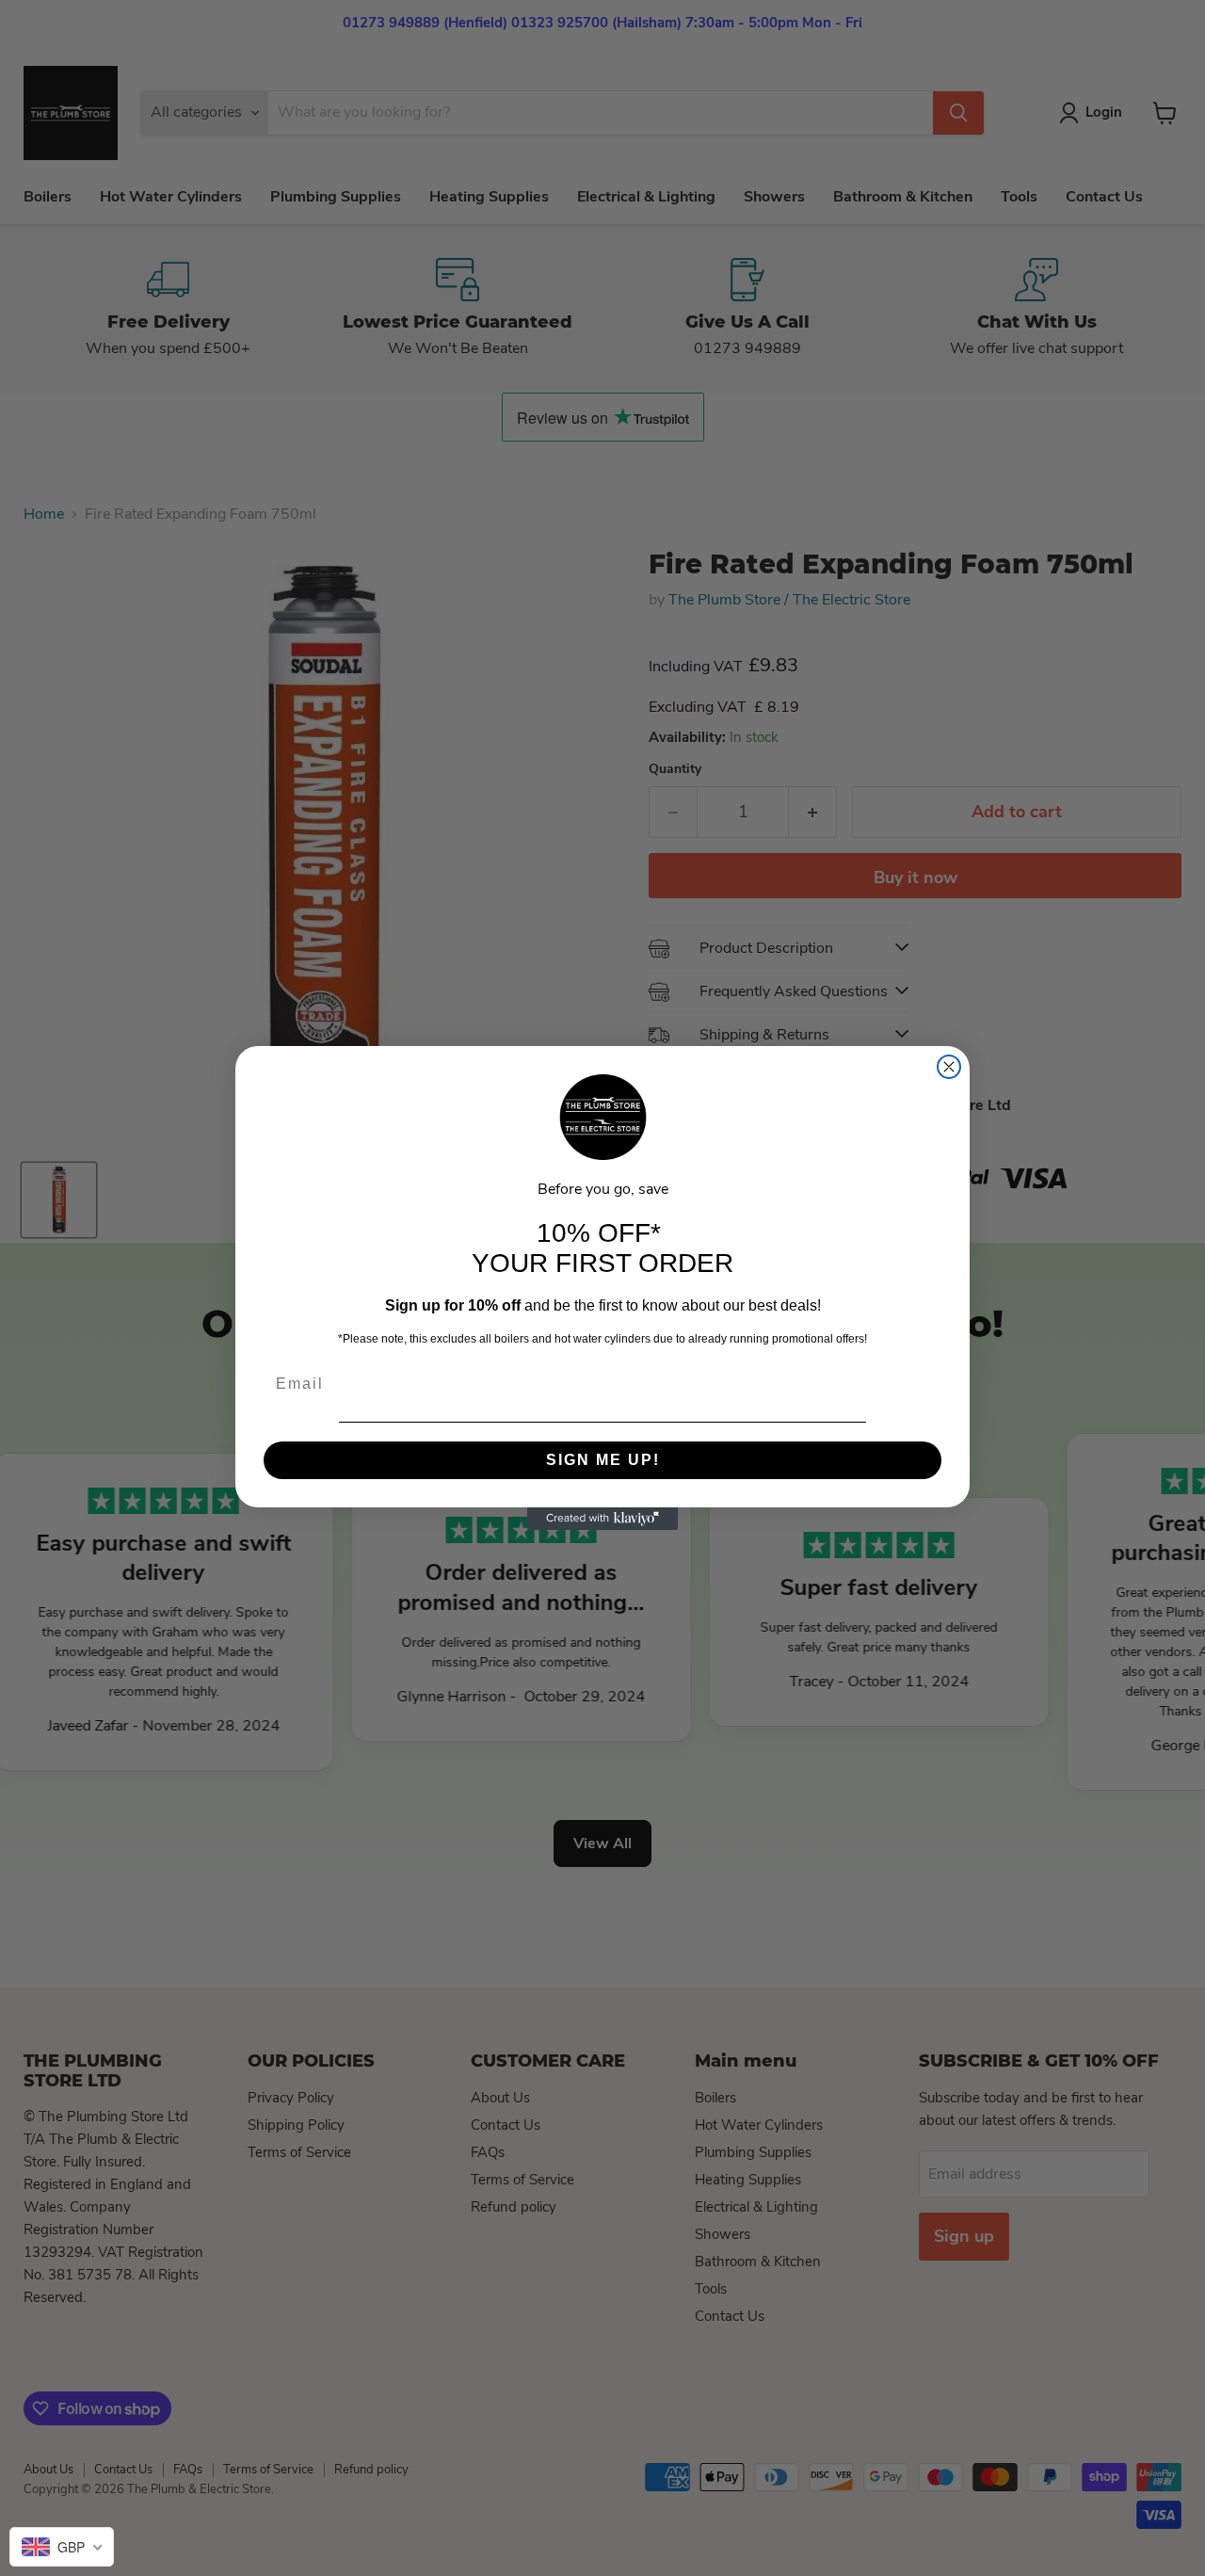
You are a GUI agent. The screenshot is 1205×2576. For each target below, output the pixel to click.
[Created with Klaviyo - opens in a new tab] (602, 1519)
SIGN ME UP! (603, 1460)
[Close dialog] (949, 1067)
